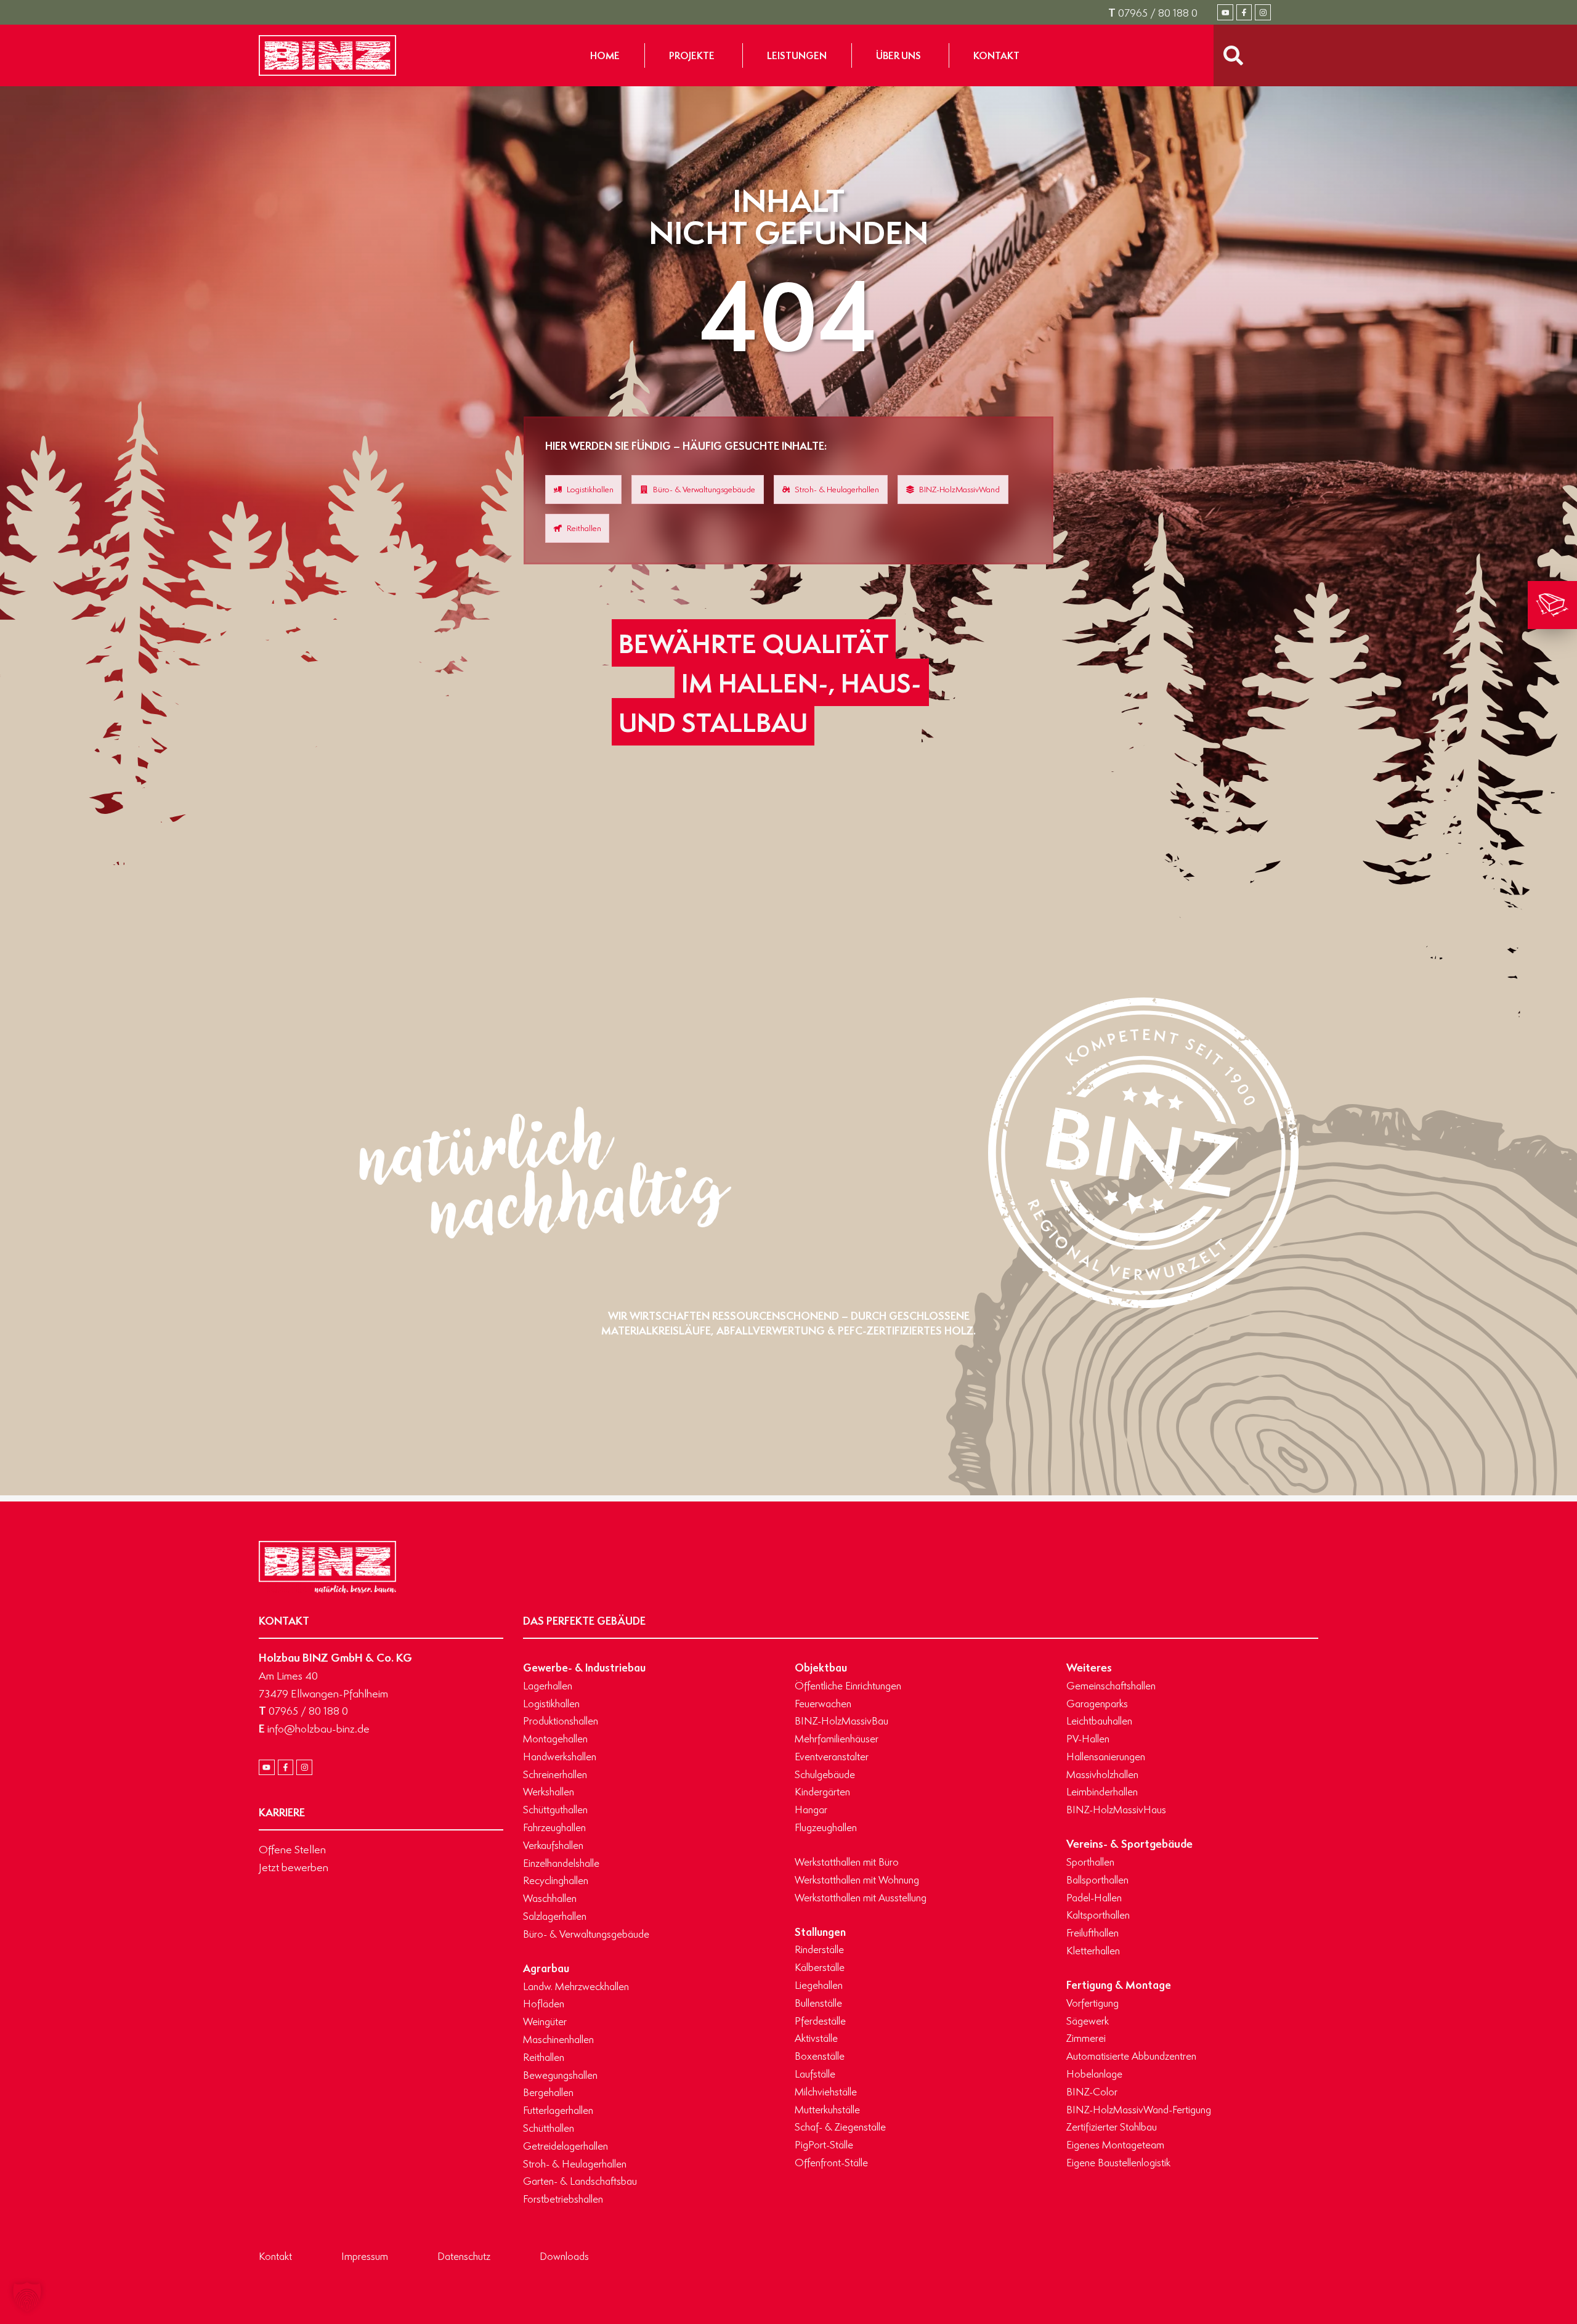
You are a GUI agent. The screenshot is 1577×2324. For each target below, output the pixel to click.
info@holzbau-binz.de (314, 1728)
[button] (27, 2297)
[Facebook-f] (1244, 12)
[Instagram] (1263, 12)
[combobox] (1266, 55)
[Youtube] (1225, 12)
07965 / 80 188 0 (1153, 12)
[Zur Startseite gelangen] (327, 55)
